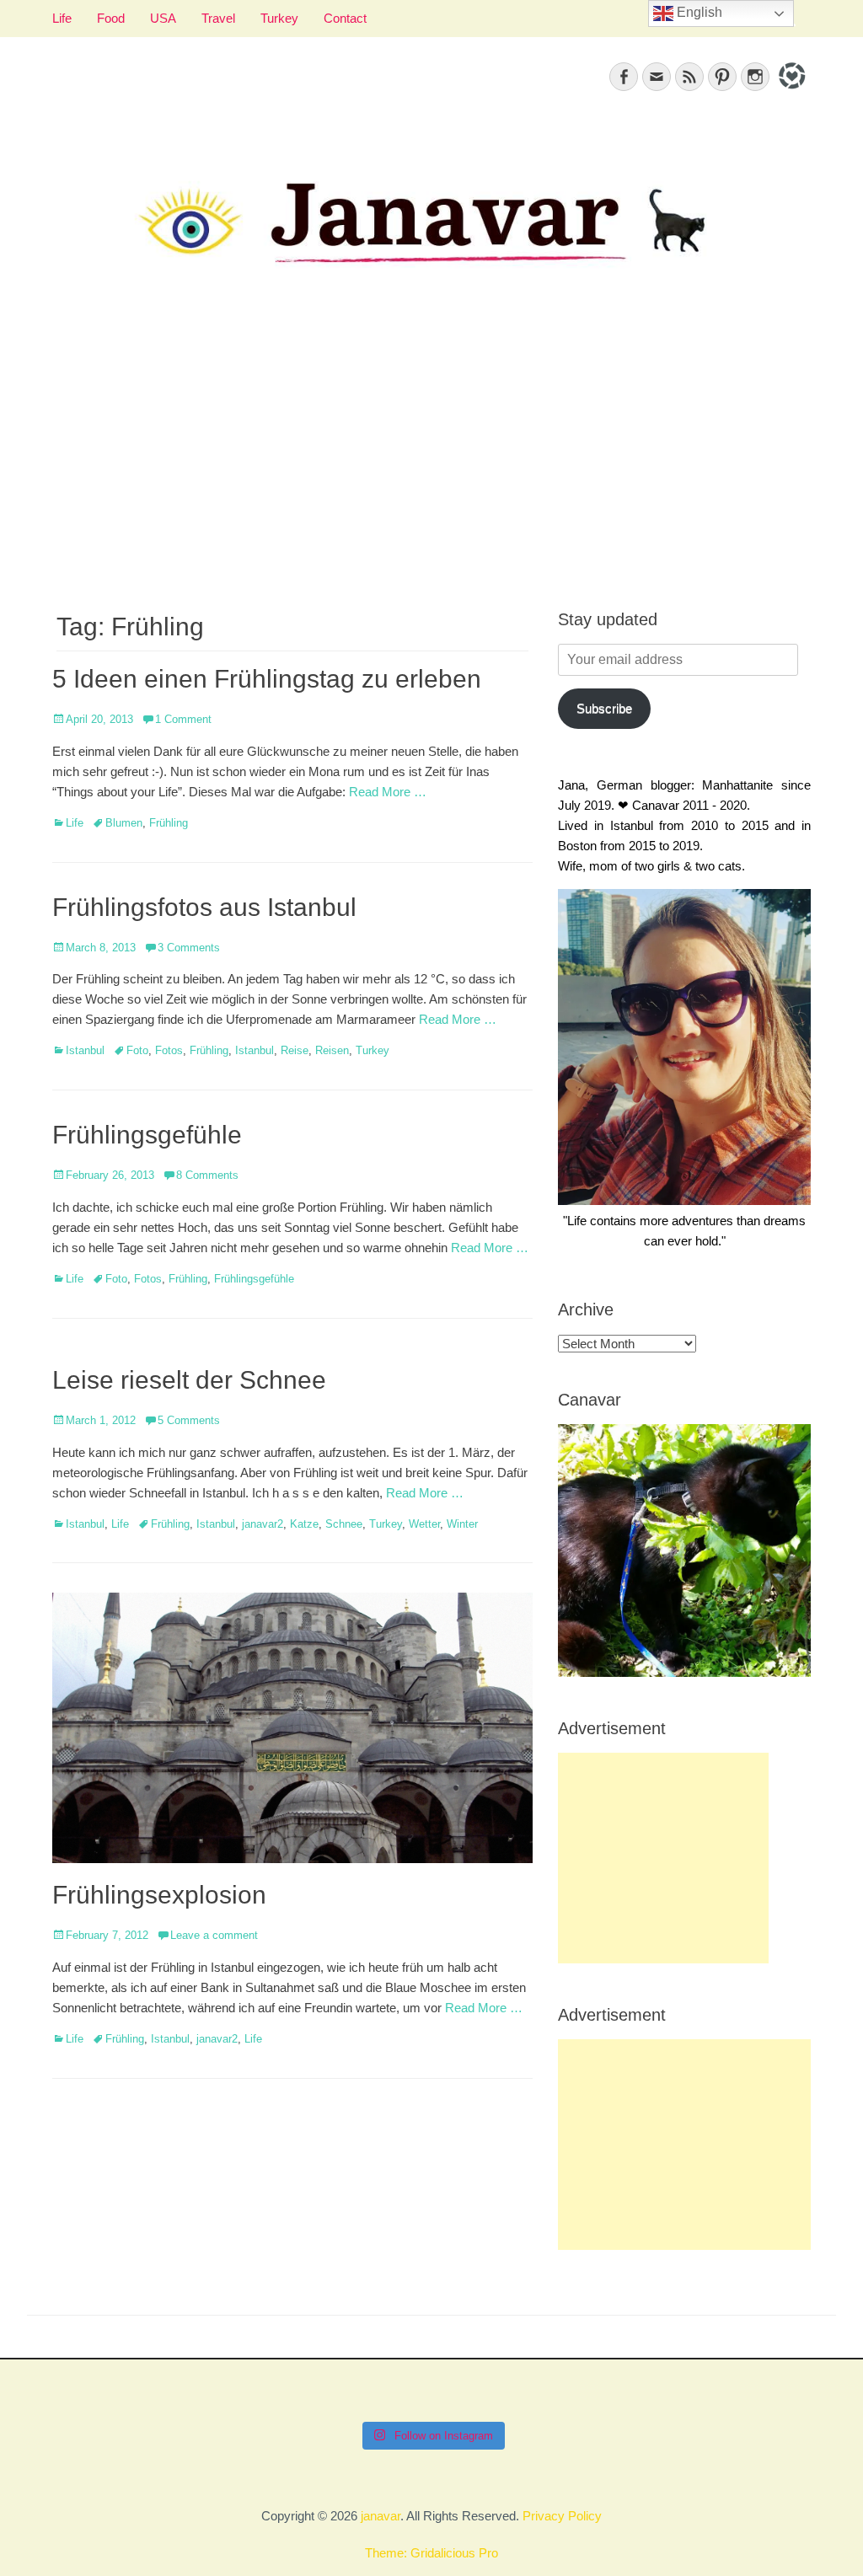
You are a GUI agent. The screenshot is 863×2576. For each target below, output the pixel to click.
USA (163, 18)
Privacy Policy (562, 2516)
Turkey (279, 18)
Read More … (388, 792)
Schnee (344, 1524)
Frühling (169, 823)
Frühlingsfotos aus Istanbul (204, 907)
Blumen (124, 823)
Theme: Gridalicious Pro (431, 2553)
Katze (304, 1524)
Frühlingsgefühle (147, 1135)
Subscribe (604, 708)
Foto (137, 1050)
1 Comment (183, 719)
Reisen (332, 1050)
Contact (345, 18)
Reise (295, 1050)
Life (62, 18)
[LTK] (790, 91)
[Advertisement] (431, 456)
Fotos (169, 1050)
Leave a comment (214, 1935)
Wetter (424, 1524)
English (698, 12)
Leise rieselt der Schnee (189, 1380)
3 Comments (189, 948)
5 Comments (189, 1420)
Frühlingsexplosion (159, 1895)
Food (111, 18)
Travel (218, 18)
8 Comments (207, 1175)
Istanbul (85, 1050)
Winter (462, 1524)
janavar (381, 2516)
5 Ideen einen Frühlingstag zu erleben (267, 679)
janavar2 (263, 1524)
